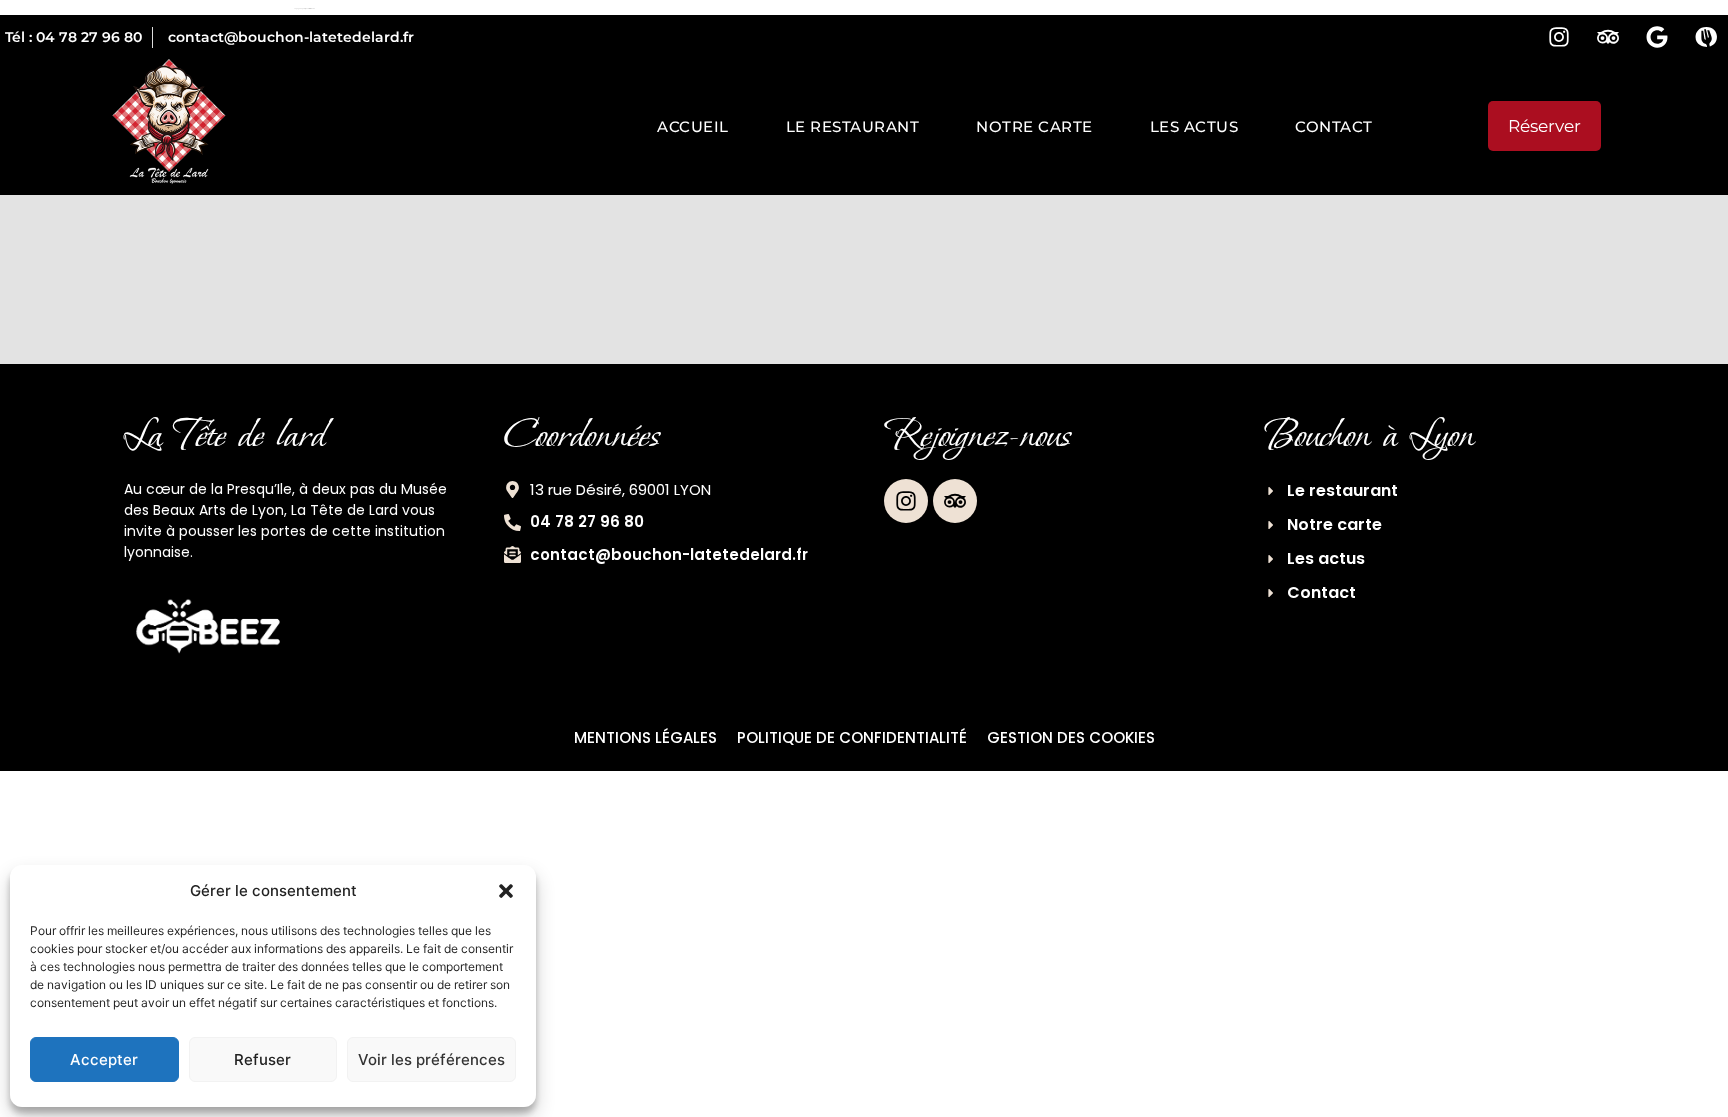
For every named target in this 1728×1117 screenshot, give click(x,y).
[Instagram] (1559, 37)
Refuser (262, 1059)
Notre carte (1034, 126)
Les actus (1194, 126)
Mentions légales (645, 737)
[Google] (1657, 37)
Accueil (693, 126)
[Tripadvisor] (1608, 37)
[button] (506, 891)
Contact (1334, 126)
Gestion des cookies (1071, 737)
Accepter (104, 1059)
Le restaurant (853, 126)
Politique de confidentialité (852, 737)
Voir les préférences (431, 1059)
